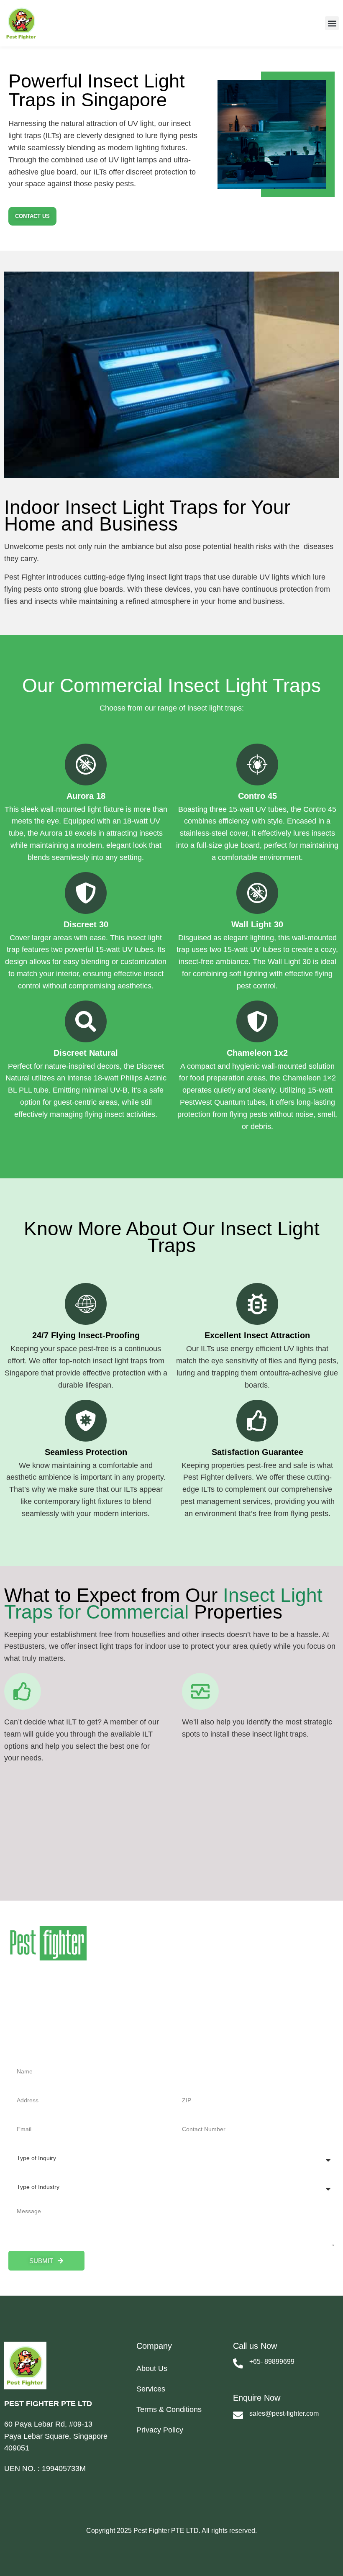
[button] (332, 23)
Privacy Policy (160, 2430)
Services (151, 2389)
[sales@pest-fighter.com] (238, 2415)
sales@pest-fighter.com (284, 2413)
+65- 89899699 (272, 2362)
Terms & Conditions (169, 2409)
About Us (152, 2368)
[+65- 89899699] (238, 2363)
